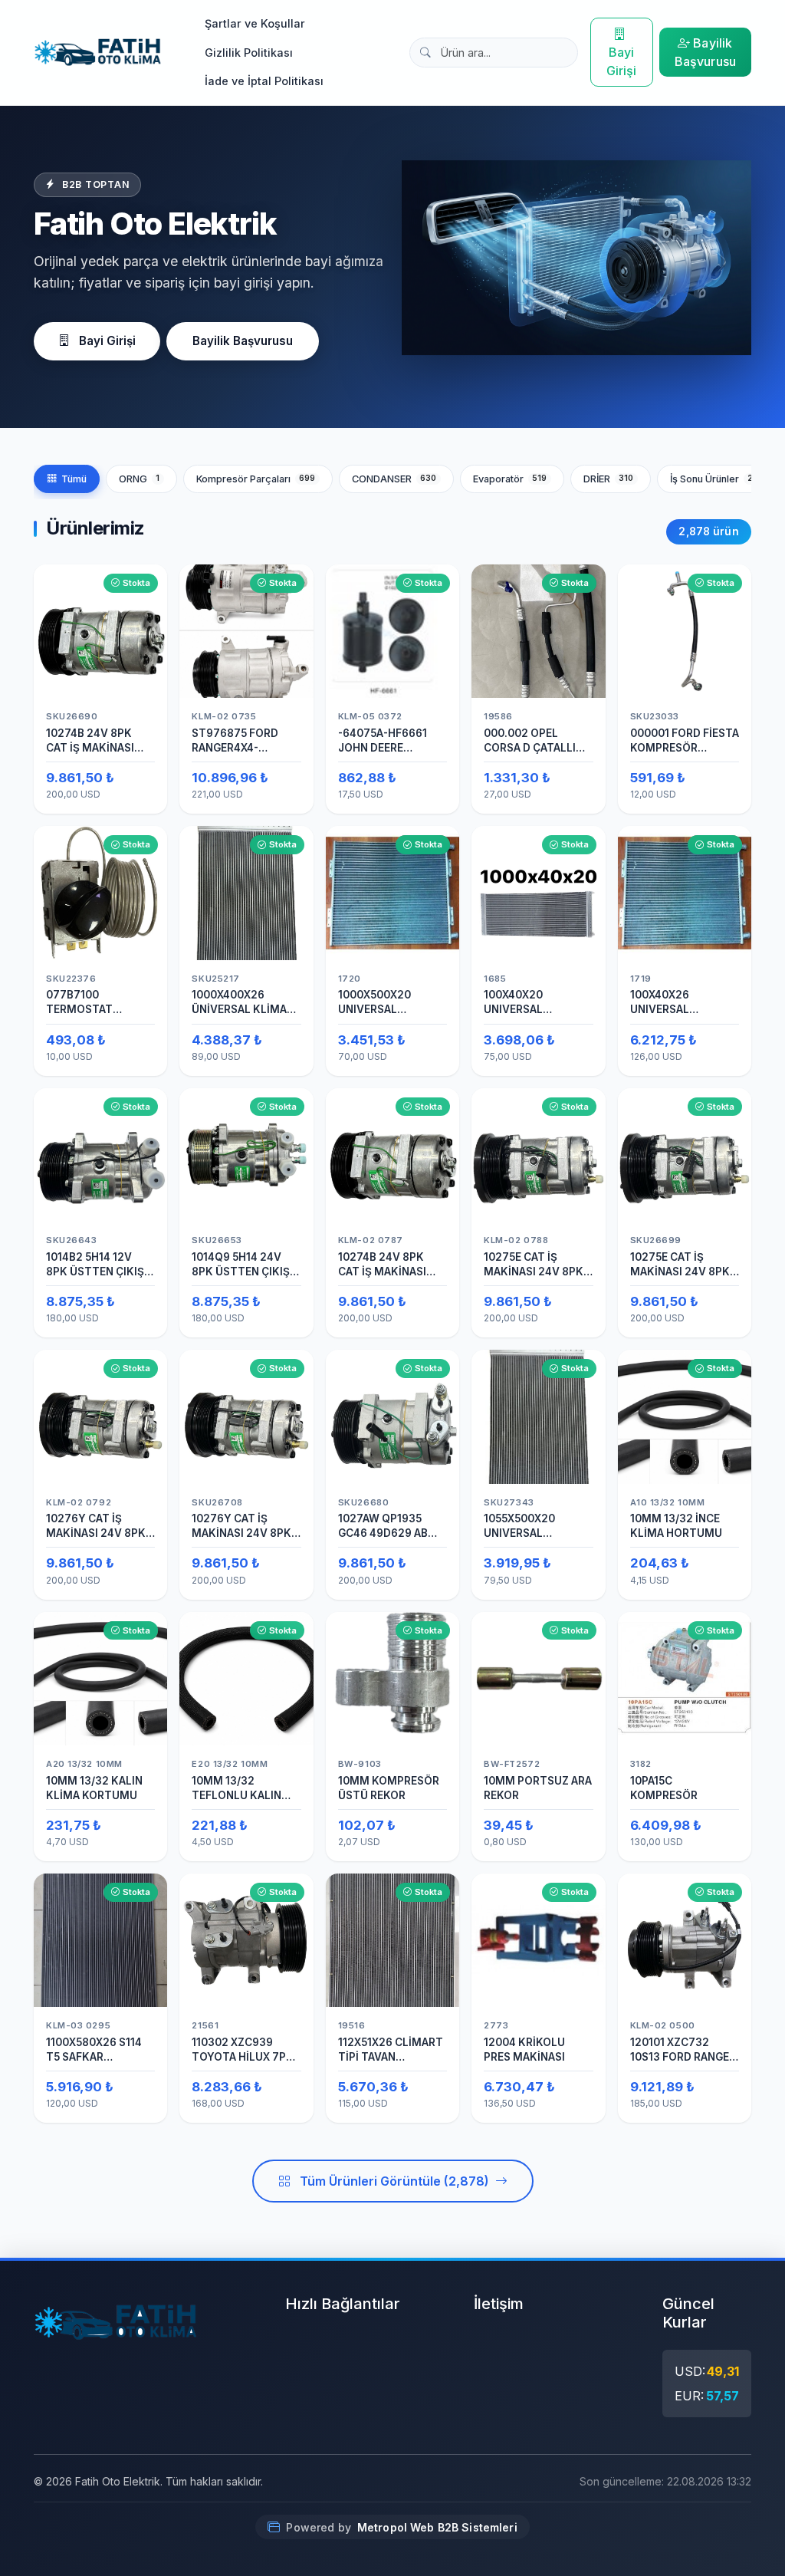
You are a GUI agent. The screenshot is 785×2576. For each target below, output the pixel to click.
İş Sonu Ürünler (717, 479)
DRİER (609, 479)
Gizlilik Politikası (249, 53)
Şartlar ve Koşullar (255, 23)
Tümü (74, 479)
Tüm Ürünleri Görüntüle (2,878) (394, 2181)
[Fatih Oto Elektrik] (98, 52)
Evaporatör (510, 479)
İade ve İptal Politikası (264, 81)
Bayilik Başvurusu (705, 52)
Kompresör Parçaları (256, 479)
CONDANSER (394, 479)
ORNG (139, 479)
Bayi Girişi (622, 61)
